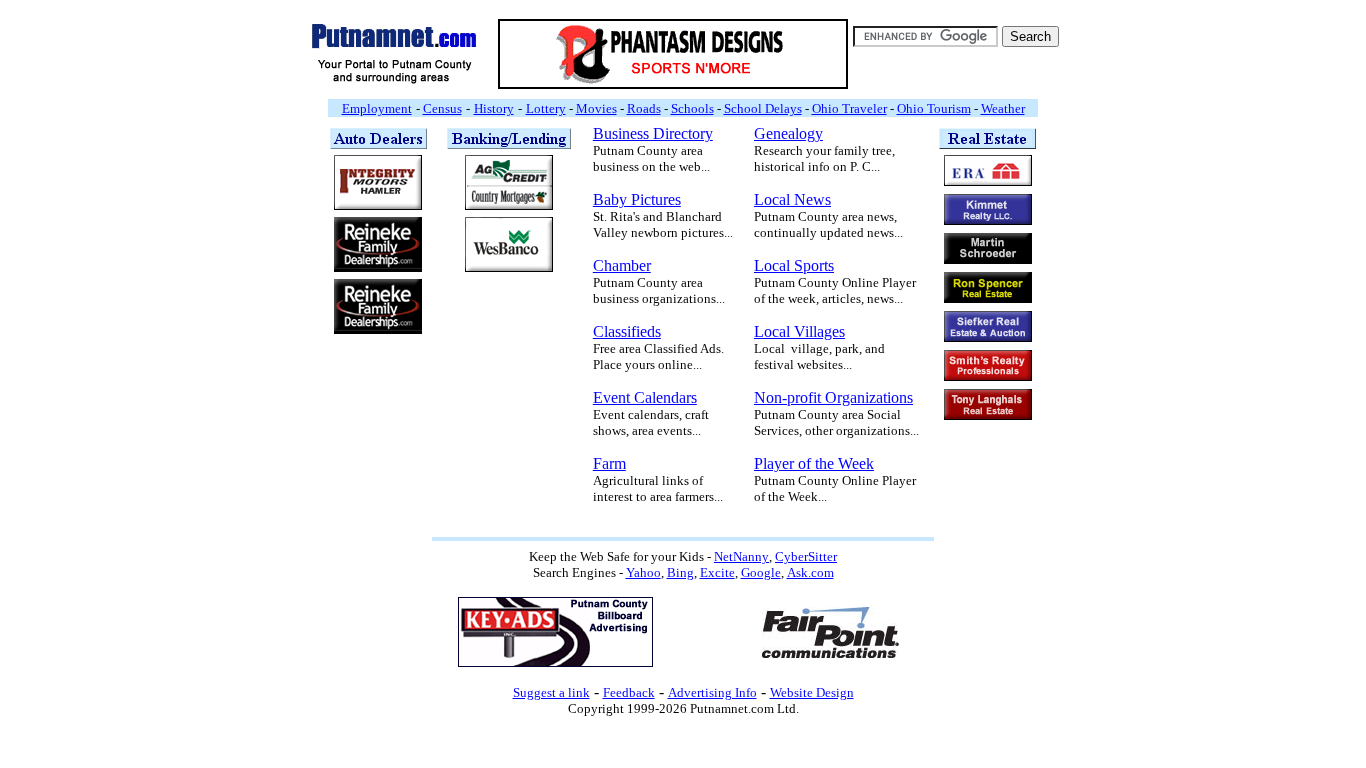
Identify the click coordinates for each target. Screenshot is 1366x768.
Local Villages (799, 331)
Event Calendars (645, 397)
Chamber (622, 265)
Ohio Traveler (849, 108)
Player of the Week (814, 463)
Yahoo (643, 572)
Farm (609, 463)
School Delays (763, 108)
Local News (792, 199)
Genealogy (788, 133)
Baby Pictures (637, 199)
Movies (596, 108)
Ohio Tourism (934, 108)
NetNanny (741, 556)
